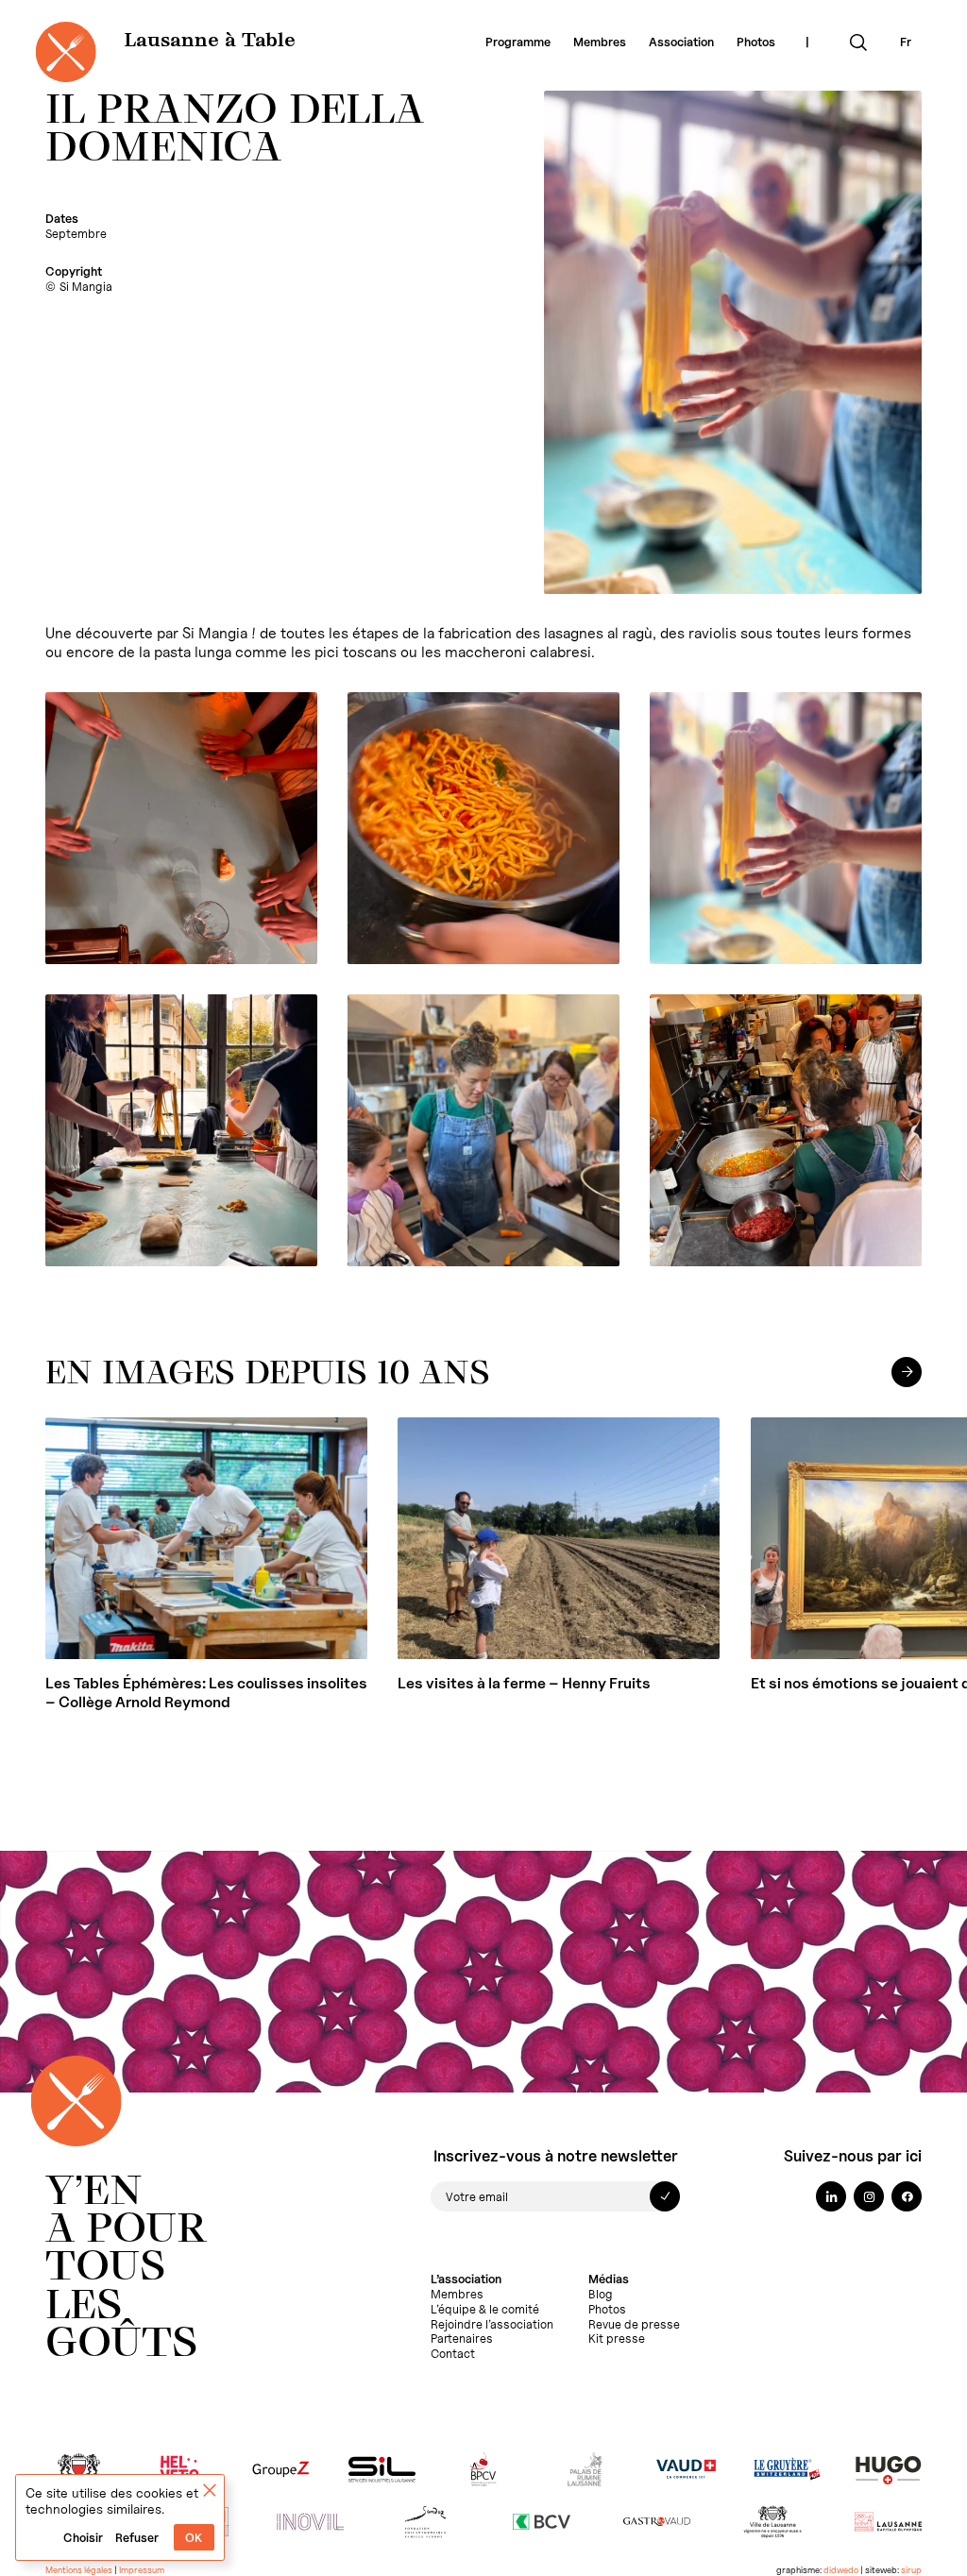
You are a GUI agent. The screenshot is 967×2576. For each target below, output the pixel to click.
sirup (911, 2570)
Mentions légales (79, 2570)
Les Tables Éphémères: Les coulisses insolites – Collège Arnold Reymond (206, 1693)
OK (194, 2538)
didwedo (841, 2570)
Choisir (83, 2538)
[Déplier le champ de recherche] (858, 42)
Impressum (142, 2570)
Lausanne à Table (210, 42)
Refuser (137, 2538)
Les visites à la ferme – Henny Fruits (524, 1683)
